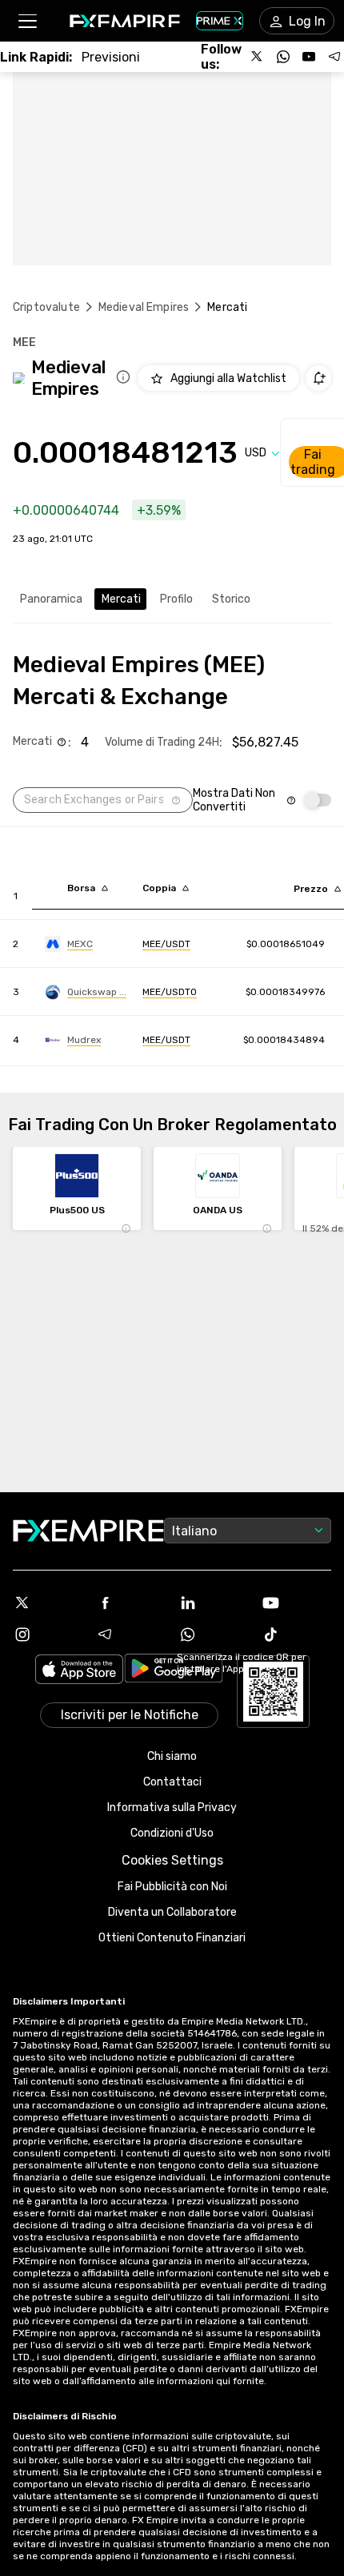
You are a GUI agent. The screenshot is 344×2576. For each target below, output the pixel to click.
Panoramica (51, 599)
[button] (27, 21)
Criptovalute (46, 307)
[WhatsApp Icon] (214, 1634)
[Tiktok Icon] (297, 1634)
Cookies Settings (172, 1860)
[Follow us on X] (258, 57)
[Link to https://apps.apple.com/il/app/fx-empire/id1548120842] (79, 1671)
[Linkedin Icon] (214, 1603)
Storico (231, 599)
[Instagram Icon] (48, 1634)
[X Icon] (48, 1603)
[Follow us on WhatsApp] (283, 57)
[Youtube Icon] (297, 1603)
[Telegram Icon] (131, 1634)
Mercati (121, 599)
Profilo (176, 599)
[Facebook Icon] (131, 1603)
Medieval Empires (144, 307)
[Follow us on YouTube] (309, 57)
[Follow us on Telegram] (334, 57)
